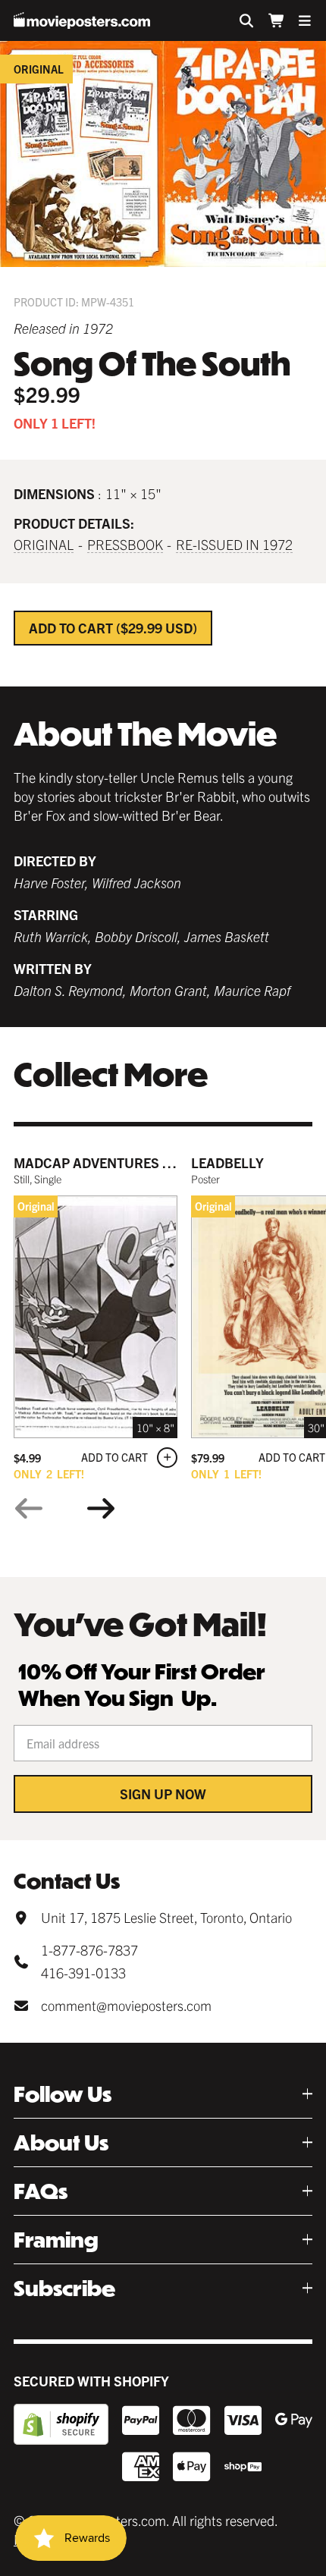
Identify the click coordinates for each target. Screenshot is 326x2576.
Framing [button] (56, 2240)
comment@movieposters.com (126, 2005)
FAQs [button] (41, 2191)
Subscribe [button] (64, 2288)
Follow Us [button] (63, 2094)
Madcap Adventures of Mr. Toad (128, 1162)
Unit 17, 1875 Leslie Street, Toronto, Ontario (166, 1917)
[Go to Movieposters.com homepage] (82, 20)
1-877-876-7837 (89, 1950)
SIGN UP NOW (163, 1794)
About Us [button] (61, 2142)
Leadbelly (227, 1162)
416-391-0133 (83, 1973)
